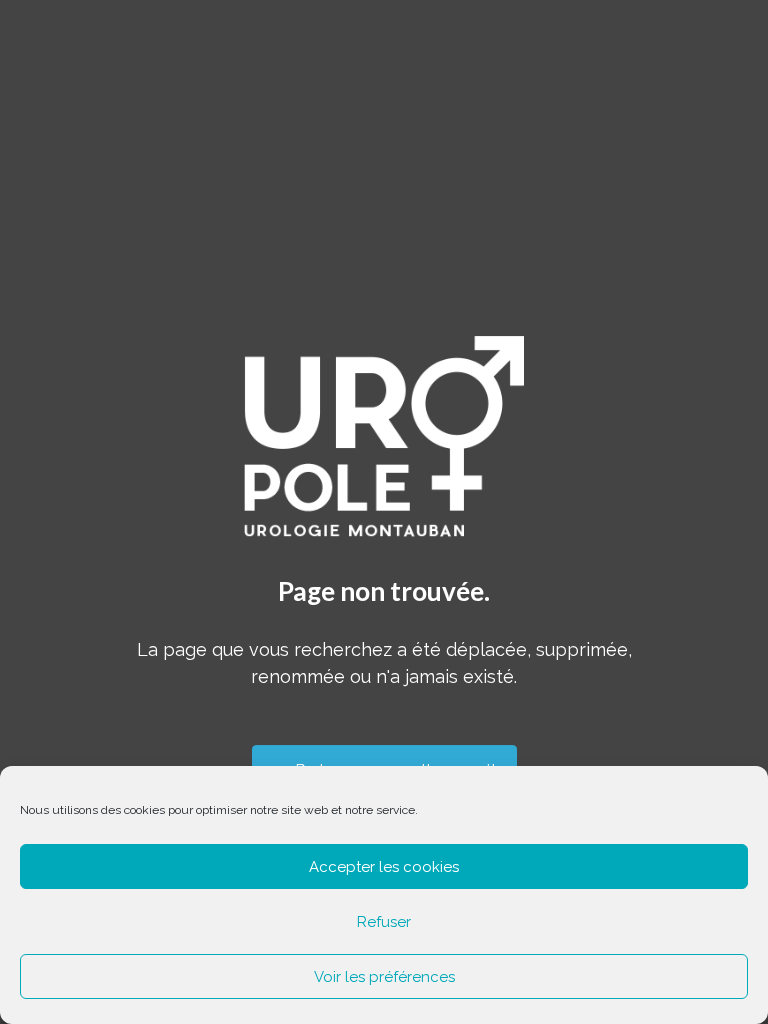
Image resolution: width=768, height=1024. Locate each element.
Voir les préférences (384, 977)
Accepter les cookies (384, 867)
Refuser (384, 922)
